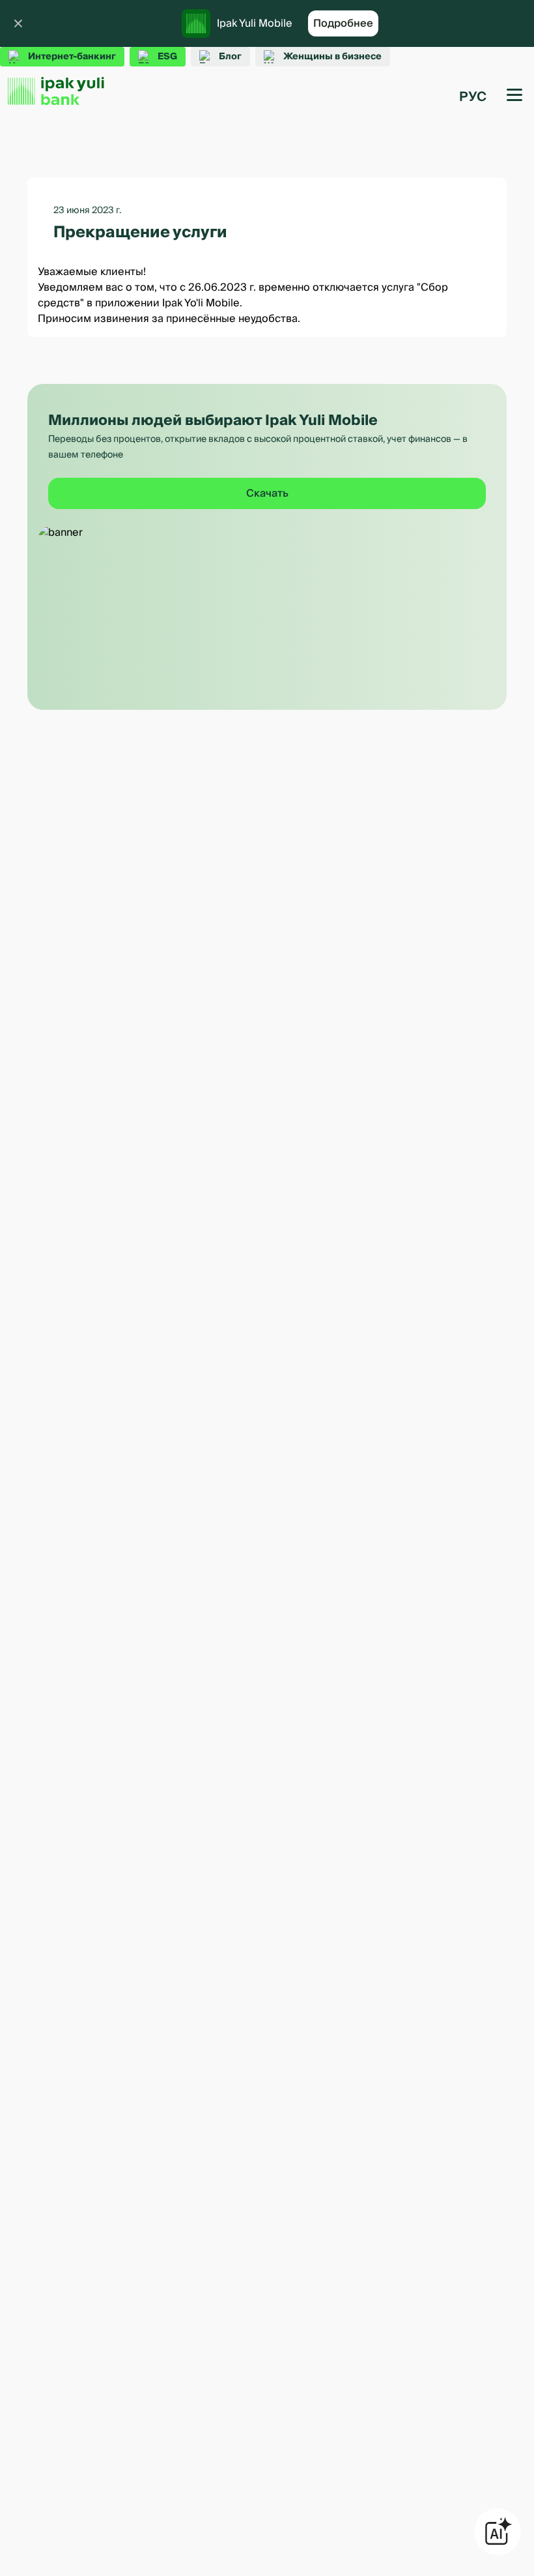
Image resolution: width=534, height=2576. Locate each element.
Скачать (267, 493)
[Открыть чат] (498, 2532)
